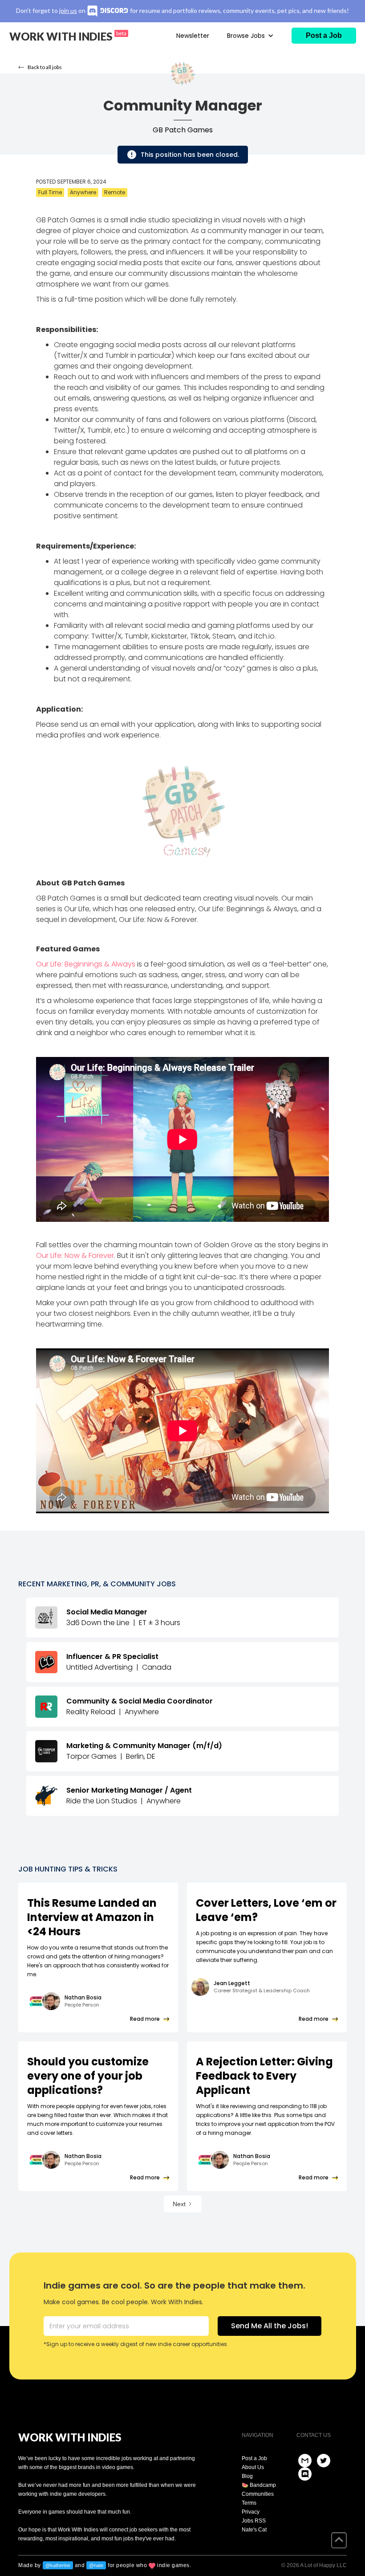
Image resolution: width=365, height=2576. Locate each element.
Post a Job (254, 2458)
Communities (258, 2494)
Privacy (251, 2512)
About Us (253, 2467)
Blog (247, 2476)
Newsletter (193, 36)
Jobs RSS (254, 2521)
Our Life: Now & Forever (75, 1255)
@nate (96, 2565)
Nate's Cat (254, 2530)
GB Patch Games (183, 130)
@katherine (58, 2565)
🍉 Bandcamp (259, 2485)
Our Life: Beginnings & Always (86, 964)
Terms (249, 2503)
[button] (250, 36)
